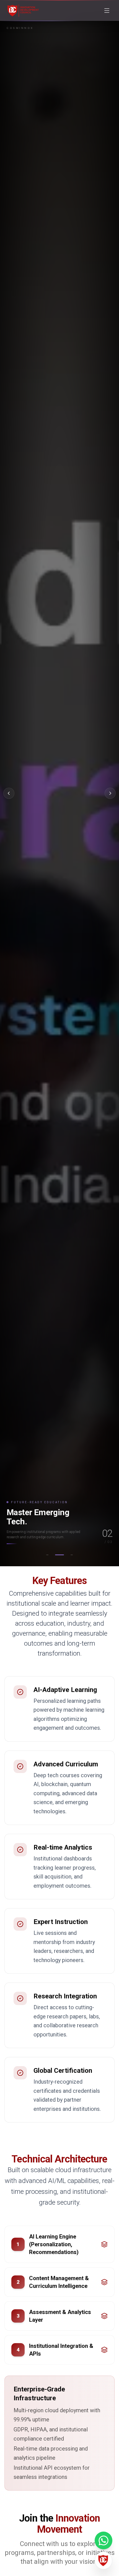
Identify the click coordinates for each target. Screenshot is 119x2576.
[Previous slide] (9, 793)
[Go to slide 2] (59, 1555)
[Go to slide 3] (72, 1555)
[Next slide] (110, 793)
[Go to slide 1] (47, 1555)
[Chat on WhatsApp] (104, 2540)
